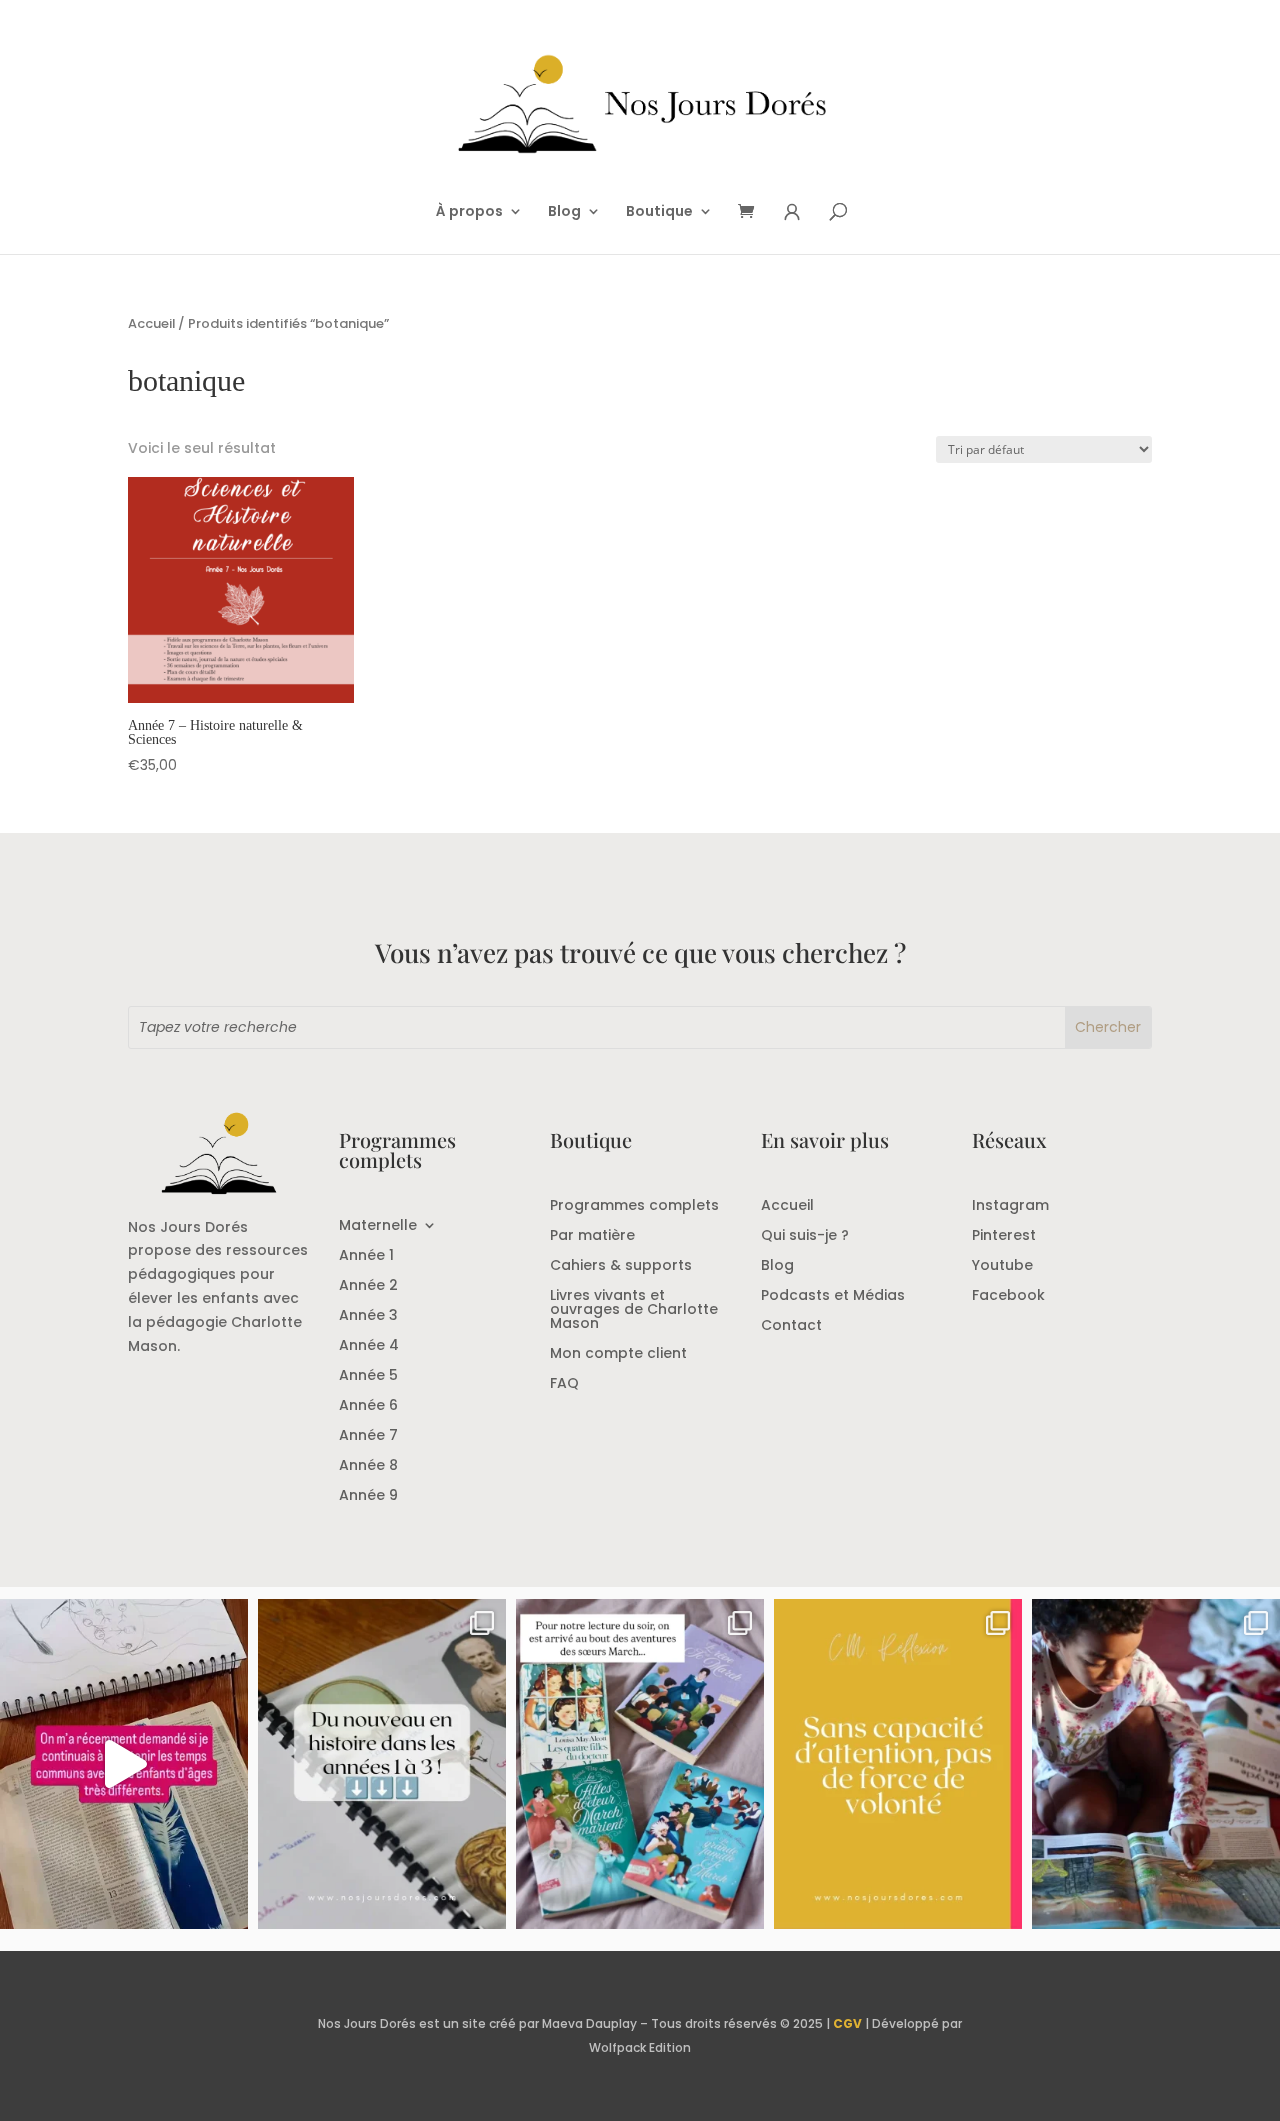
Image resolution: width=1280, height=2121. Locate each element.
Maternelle (378, 1226)
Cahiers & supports (621, 1266)
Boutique (659, 212)
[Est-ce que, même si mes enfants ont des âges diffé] (124, 1764)
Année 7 (368, 1436)
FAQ (564, 1384)
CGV (847, 2023)
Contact (791, 1326)
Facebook (1008, 1296)
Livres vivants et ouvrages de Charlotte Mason (634, 1310)
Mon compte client (618, 1354)
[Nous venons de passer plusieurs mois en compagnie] (640, 1764)
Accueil (151, 323)
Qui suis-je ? (805, 1236)
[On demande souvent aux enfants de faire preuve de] (898, 1764)
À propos (469, 212)
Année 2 (368, 1286)
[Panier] (753, 212)
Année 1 (366, 1256)
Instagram (1010, 1206)
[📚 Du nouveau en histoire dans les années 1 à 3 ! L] (382, 1764)
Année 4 (369, 1346)
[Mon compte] (792, 212)
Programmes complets (634, 1206)
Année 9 (368, 1496)
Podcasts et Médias (833, 1296)
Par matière (592, 1236)
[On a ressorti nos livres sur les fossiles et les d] (1156, 1764)
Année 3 (368, 1316)
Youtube (1002, 1266)
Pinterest (1004, 1236)
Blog (564, 212)
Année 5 (368, 1376)
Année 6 (368, 1406)
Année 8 (368, 1466)
